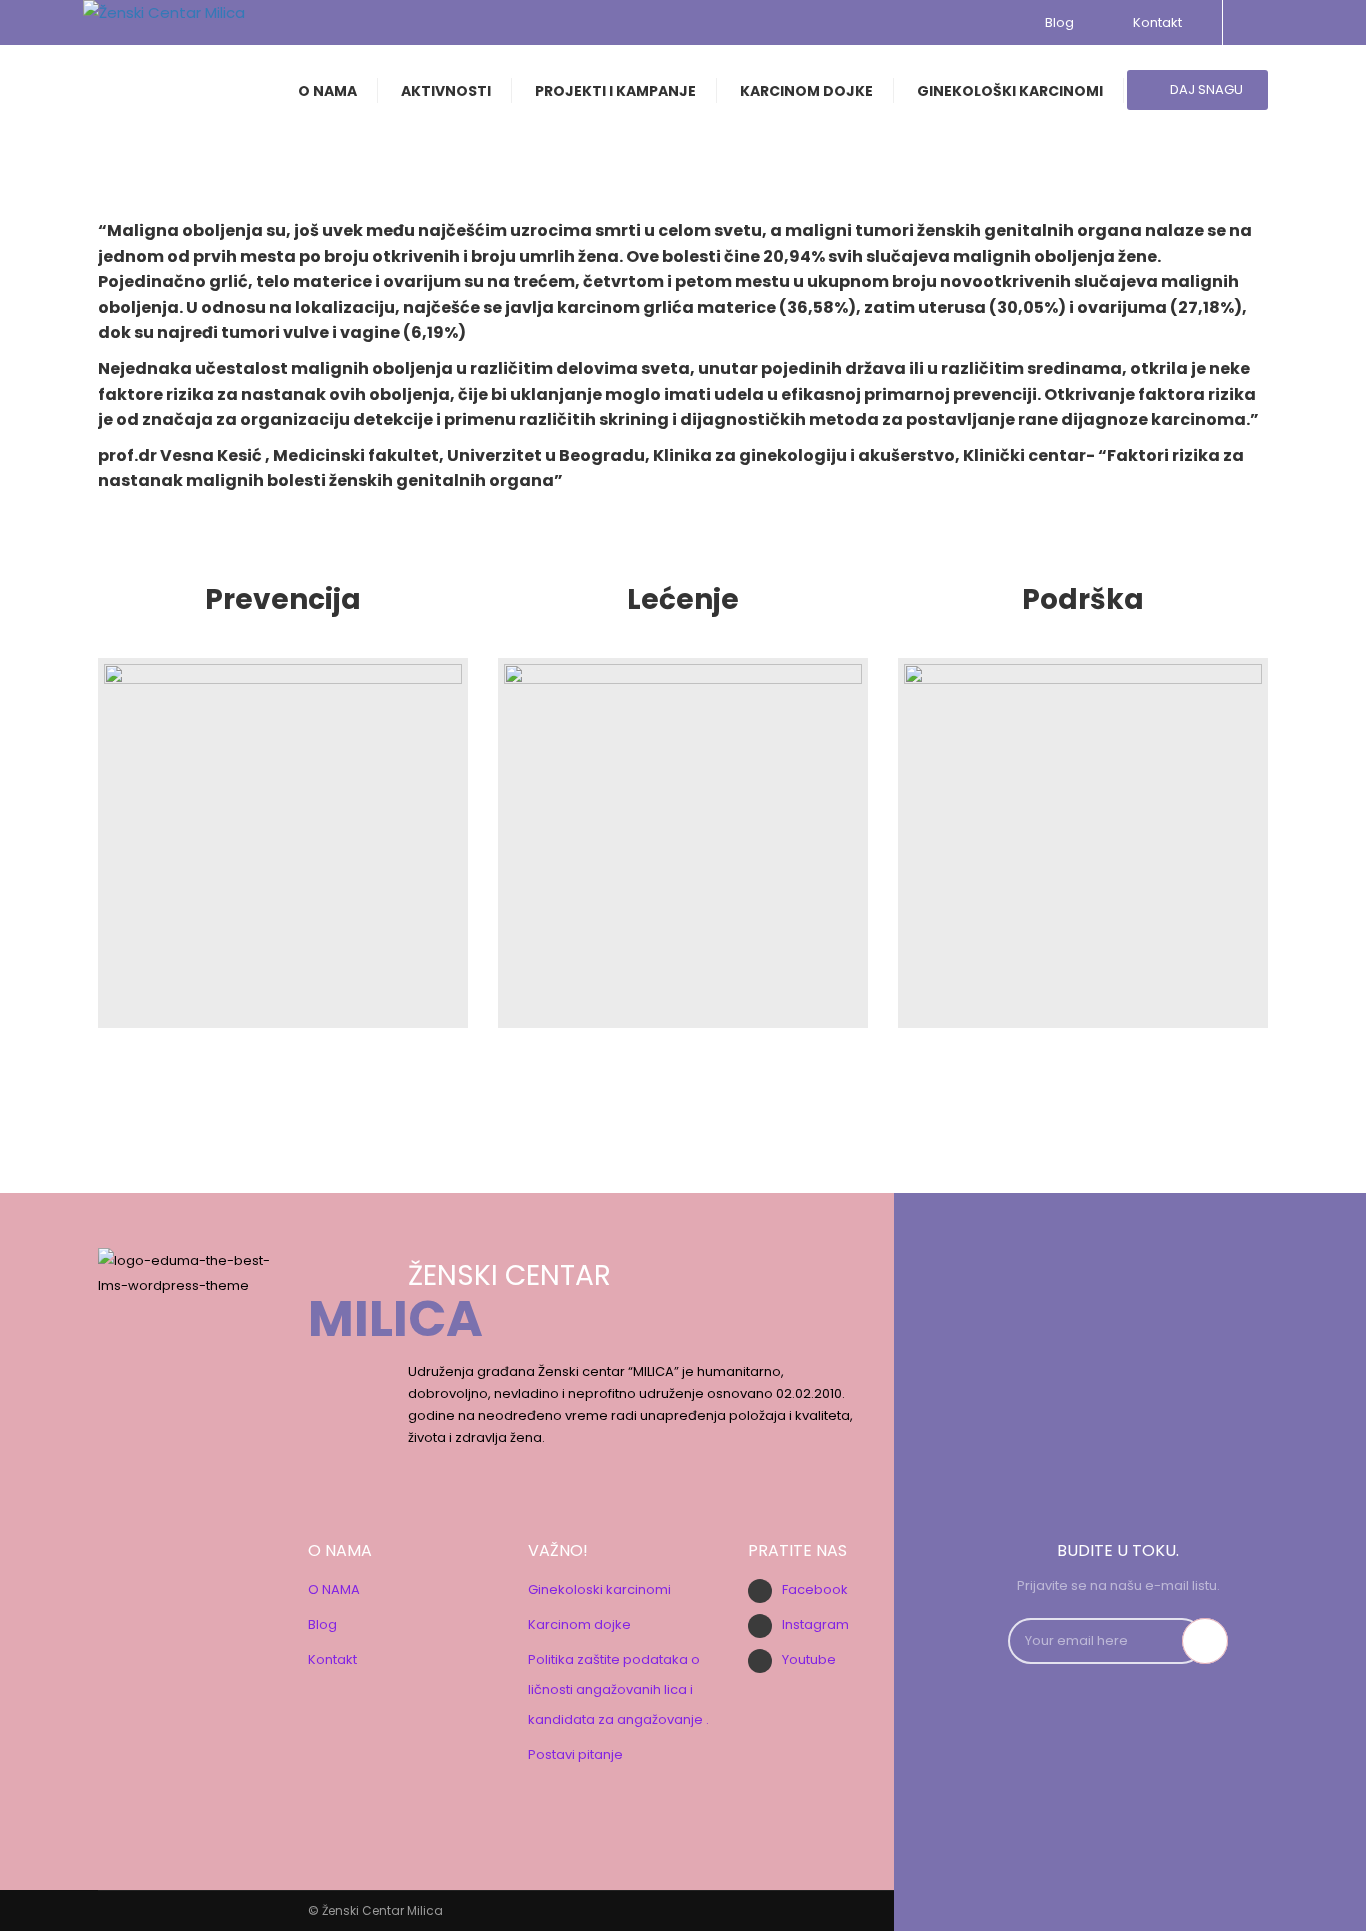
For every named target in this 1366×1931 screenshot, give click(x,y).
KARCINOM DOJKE (806, 91)
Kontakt (1154, 22)
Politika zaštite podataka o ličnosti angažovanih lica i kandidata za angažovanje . (618, 1689)
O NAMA (327, 91)
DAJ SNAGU (1205, 89)
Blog (1059, 22)
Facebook (815, 1589)
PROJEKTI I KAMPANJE (615, 91)
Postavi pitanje (575, 1754)
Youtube (809, 1659)
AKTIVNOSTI (446, 91)
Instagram (815, 1624)
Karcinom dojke (579, 1624)
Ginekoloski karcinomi (599, 1589)
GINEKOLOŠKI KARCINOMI (1010, 91)
